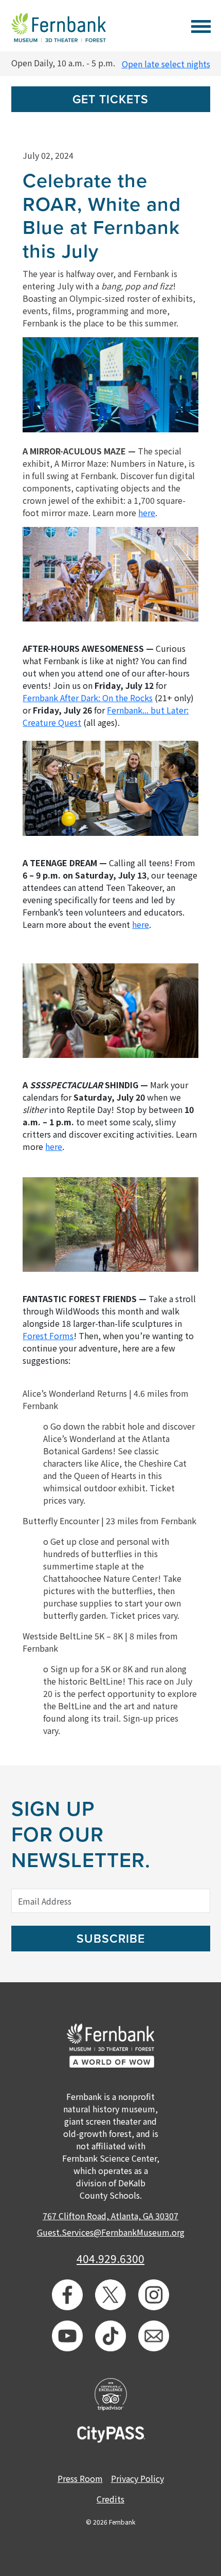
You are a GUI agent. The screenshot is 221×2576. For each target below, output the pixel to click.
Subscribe (111, 1939)
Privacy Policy (137, 2478)
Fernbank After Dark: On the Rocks (88, 698)
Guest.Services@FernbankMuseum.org (111, 2232)
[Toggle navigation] (201, 25)
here (147, 513)
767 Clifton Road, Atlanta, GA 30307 (110, 2216)
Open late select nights (166, 64)
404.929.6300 (110, 2258)
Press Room (80, 2478)
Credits (110, 2499)
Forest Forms (48, 1336)
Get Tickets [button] (110, 100)
